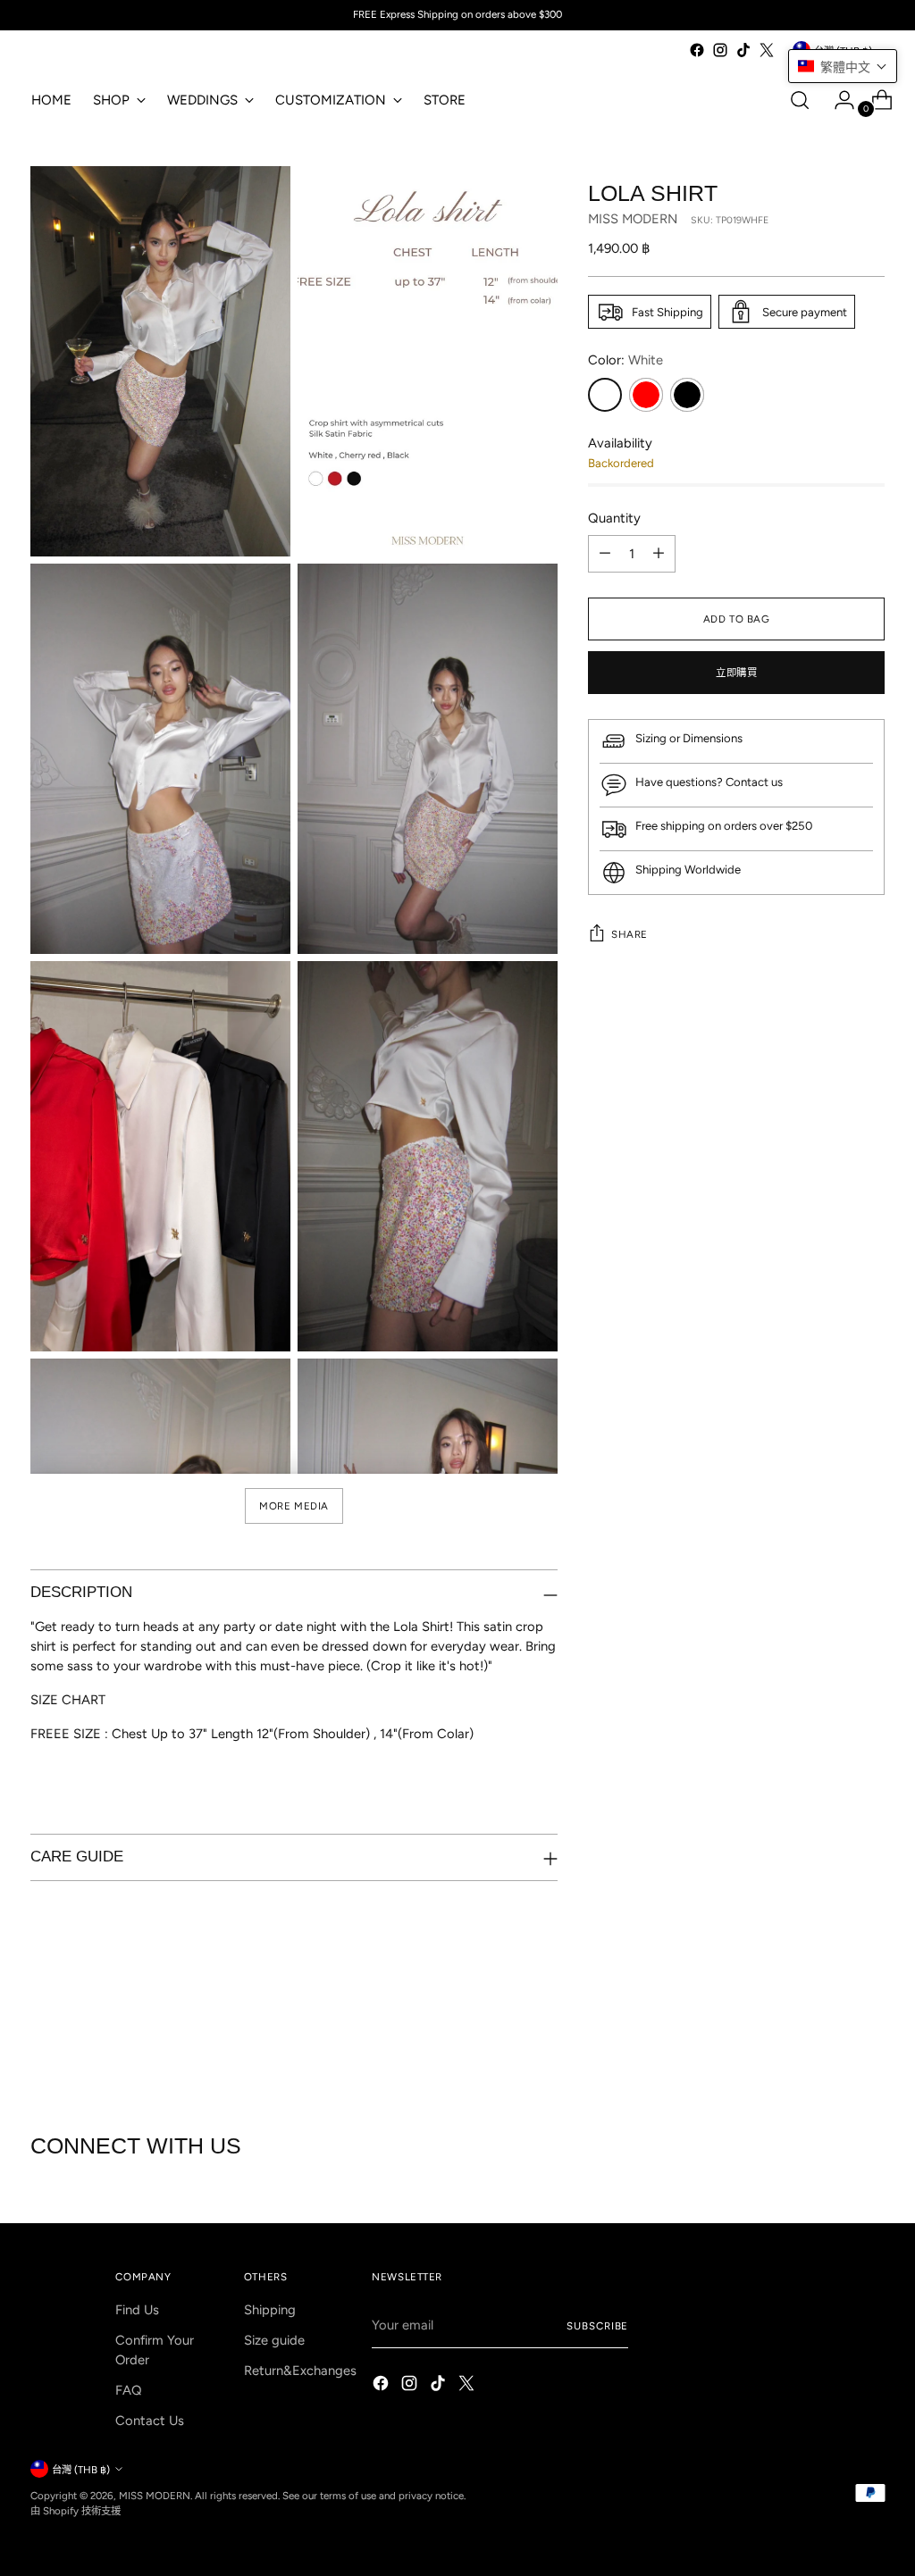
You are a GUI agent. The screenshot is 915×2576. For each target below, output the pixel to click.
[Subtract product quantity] (605, 554)
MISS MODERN (633, 219)
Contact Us (150, 2421)
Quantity (614, 518)
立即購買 (736, 673)
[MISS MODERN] (84, 54)
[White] (605, 395)
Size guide (274, 2340)
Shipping (270, 2310)
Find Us (137, 2310)
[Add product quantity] (659, 554)
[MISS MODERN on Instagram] (720, 50)
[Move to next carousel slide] (869, 2036)
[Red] (646, 395)
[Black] (687, 395)
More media (294, 1506)
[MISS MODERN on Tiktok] (743, 50)
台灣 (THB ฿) (81, 2470)
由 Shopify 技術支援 (76, 2511)
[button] (843, 66)
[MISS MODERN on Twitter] (767, 50)
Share (630, 934)
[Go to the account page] (837, 100)
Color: (625, 360)
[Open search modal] (800, 100)
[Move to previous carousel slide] (828, 2037)
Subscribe (597, 2326)
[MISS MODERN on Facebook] (697, 50)
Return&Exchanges (300, 2371)
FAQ (129, 2390)
